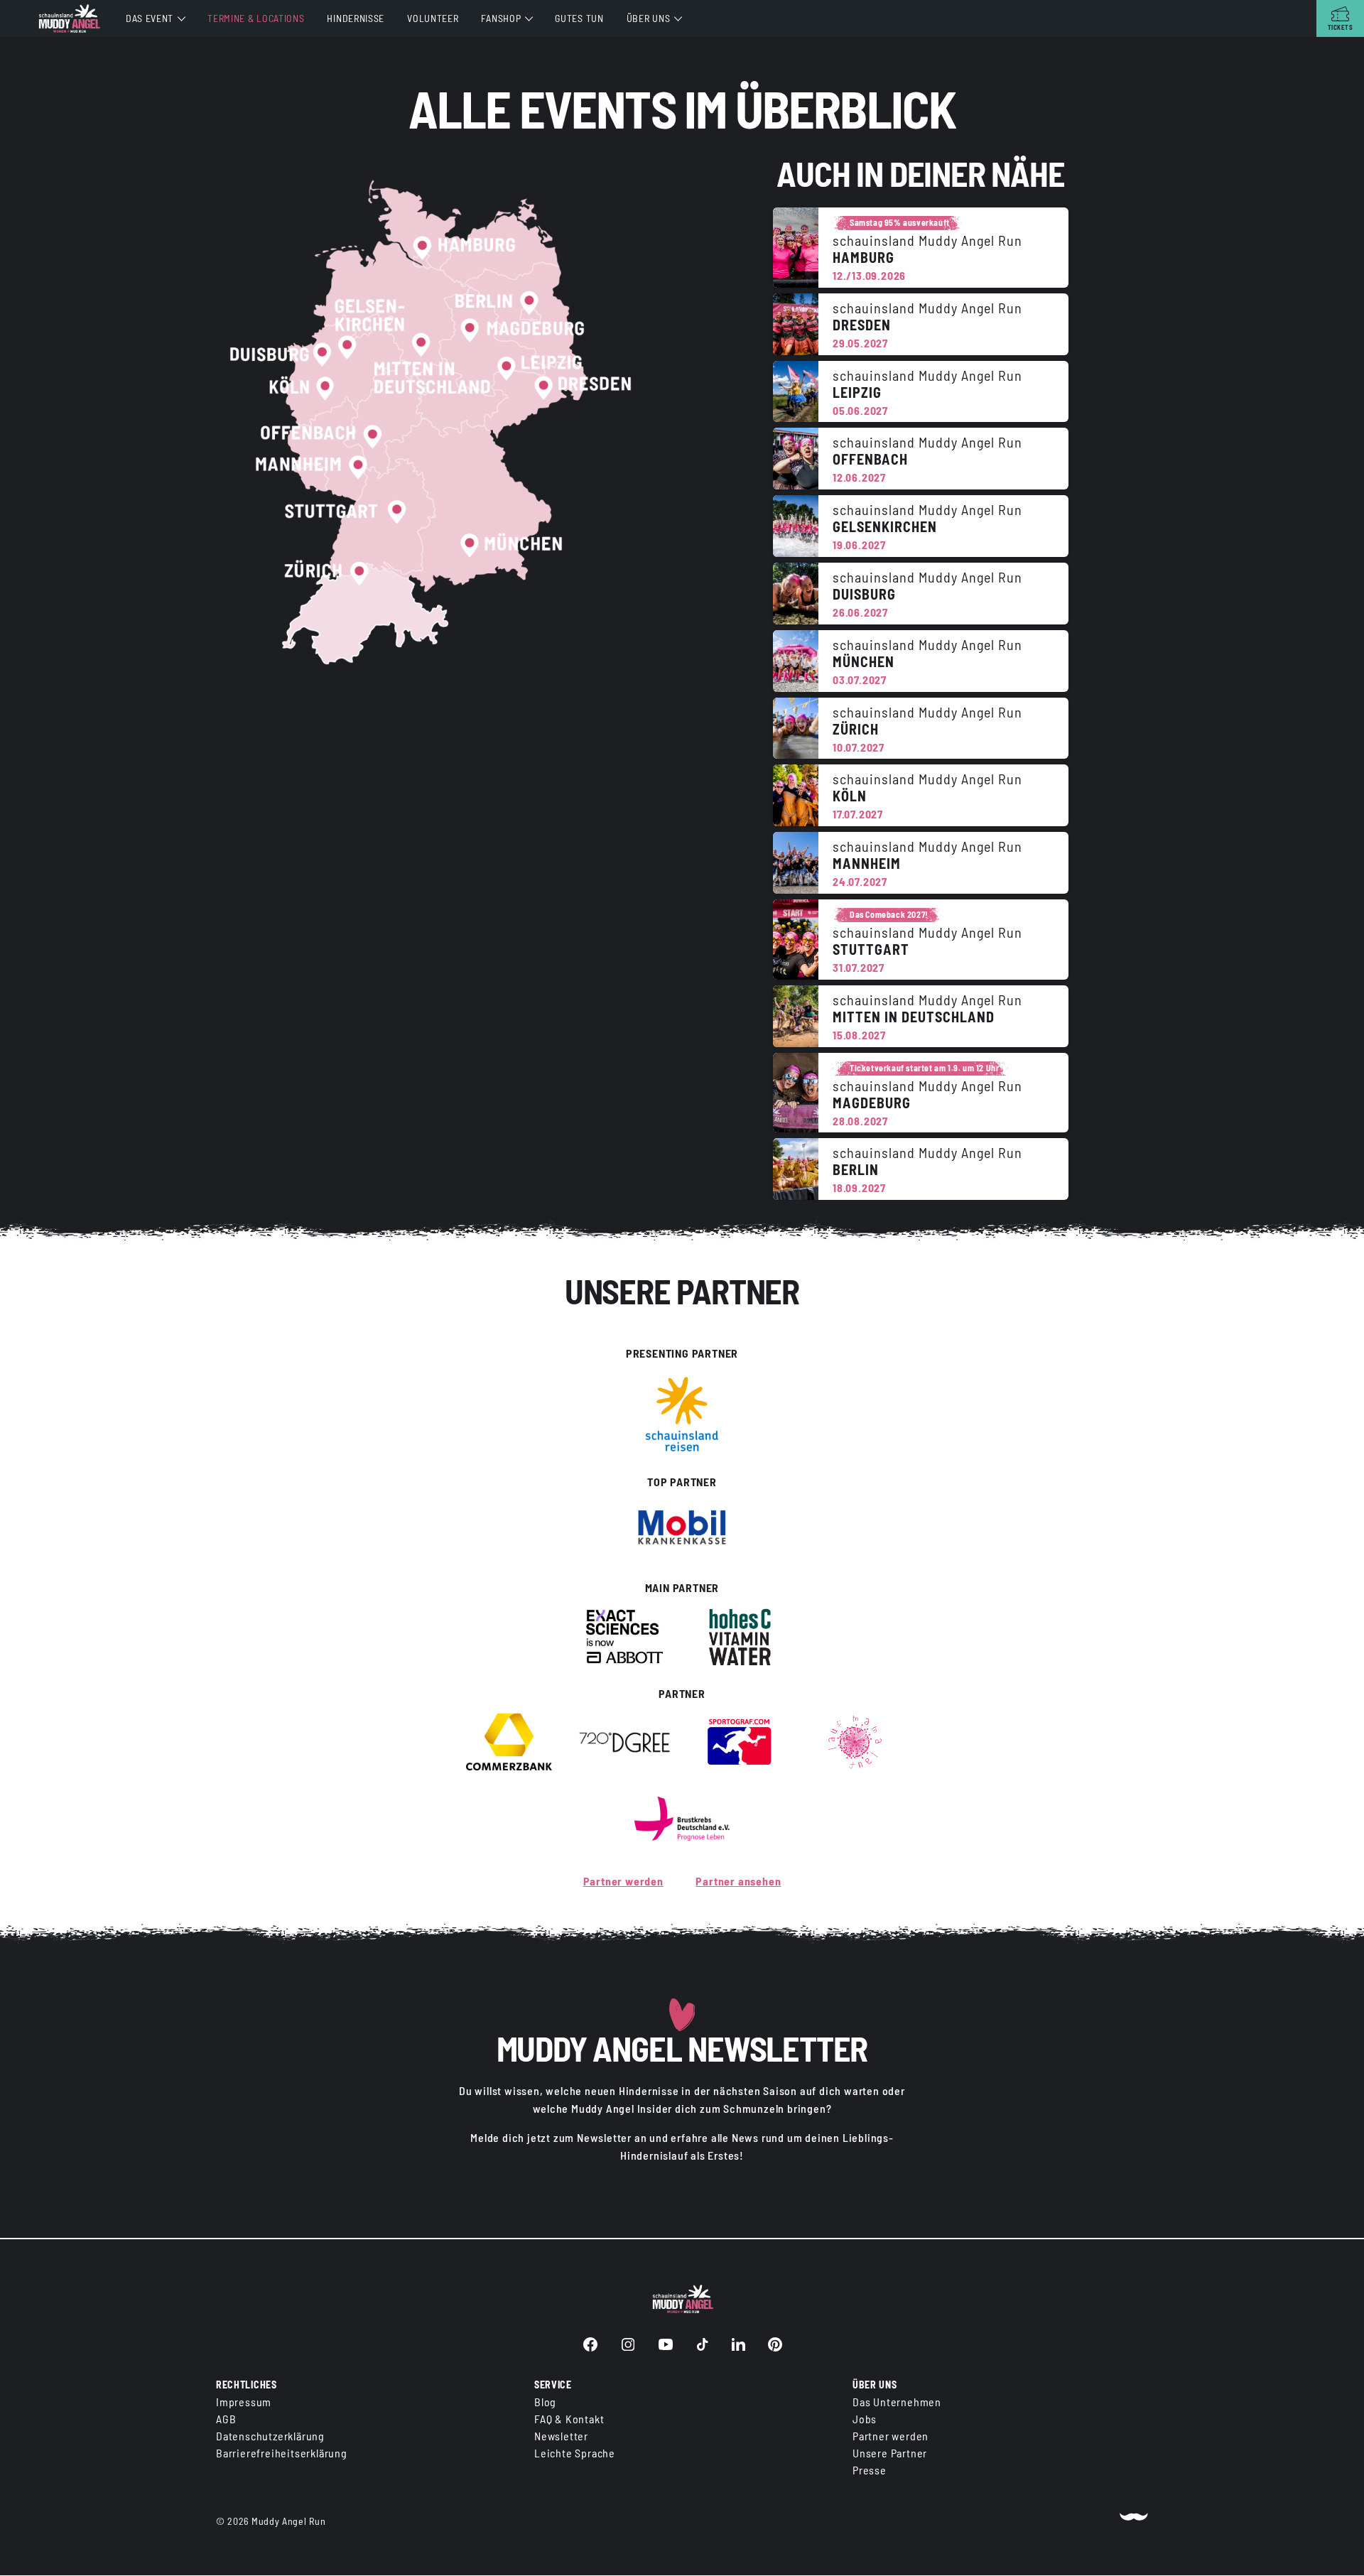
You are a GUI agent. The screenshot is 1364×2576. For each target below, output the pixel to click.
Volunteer (433, 18)
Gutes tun (579, 18)
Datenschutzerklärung (270, 2436)
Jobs (865, 2419)
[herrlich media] (1134, 2522)
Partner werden (623, 1881)
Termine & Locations (256, 18)
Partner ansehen (738, 1881)
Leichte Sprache (575, 2453)
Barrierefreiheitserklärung (282, 2453)
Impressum (244, 2402)
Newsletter (561, 2436)
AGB (226, 2419)
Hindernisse (356, 18)
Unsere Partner (890, 2453)
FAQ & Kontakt (569, 2419)
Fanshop (501, 18)
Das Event (150, 18)
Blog (545, 2402)
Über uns (649, 18)
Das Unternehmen (897, 2402)
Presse (870, 2471)
